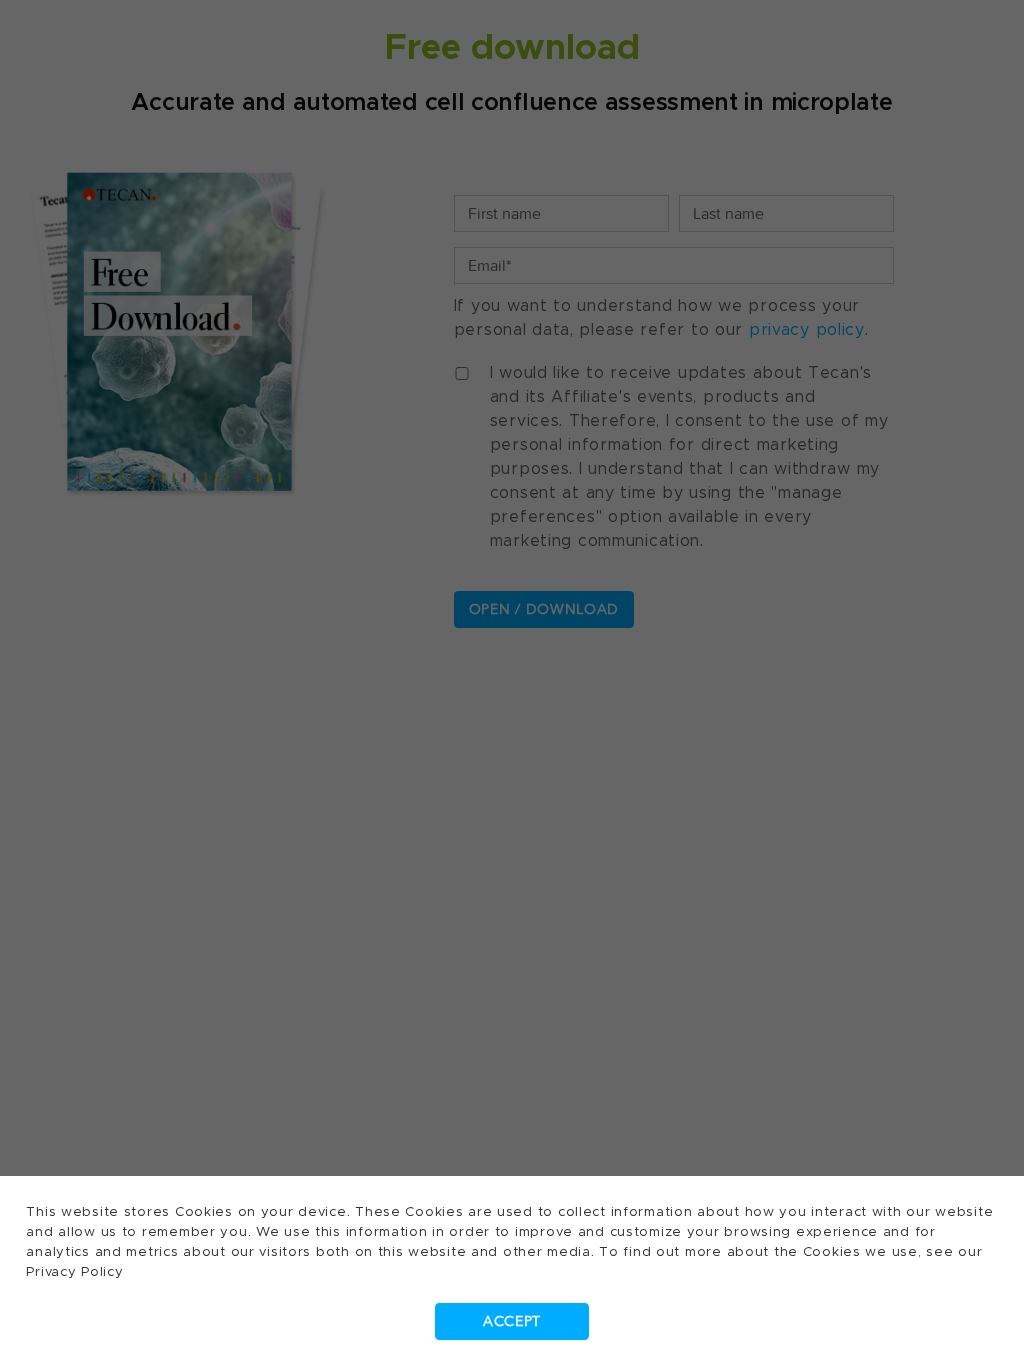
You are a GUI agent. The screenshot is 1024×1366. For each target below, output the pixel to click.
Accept (512, 1321)
